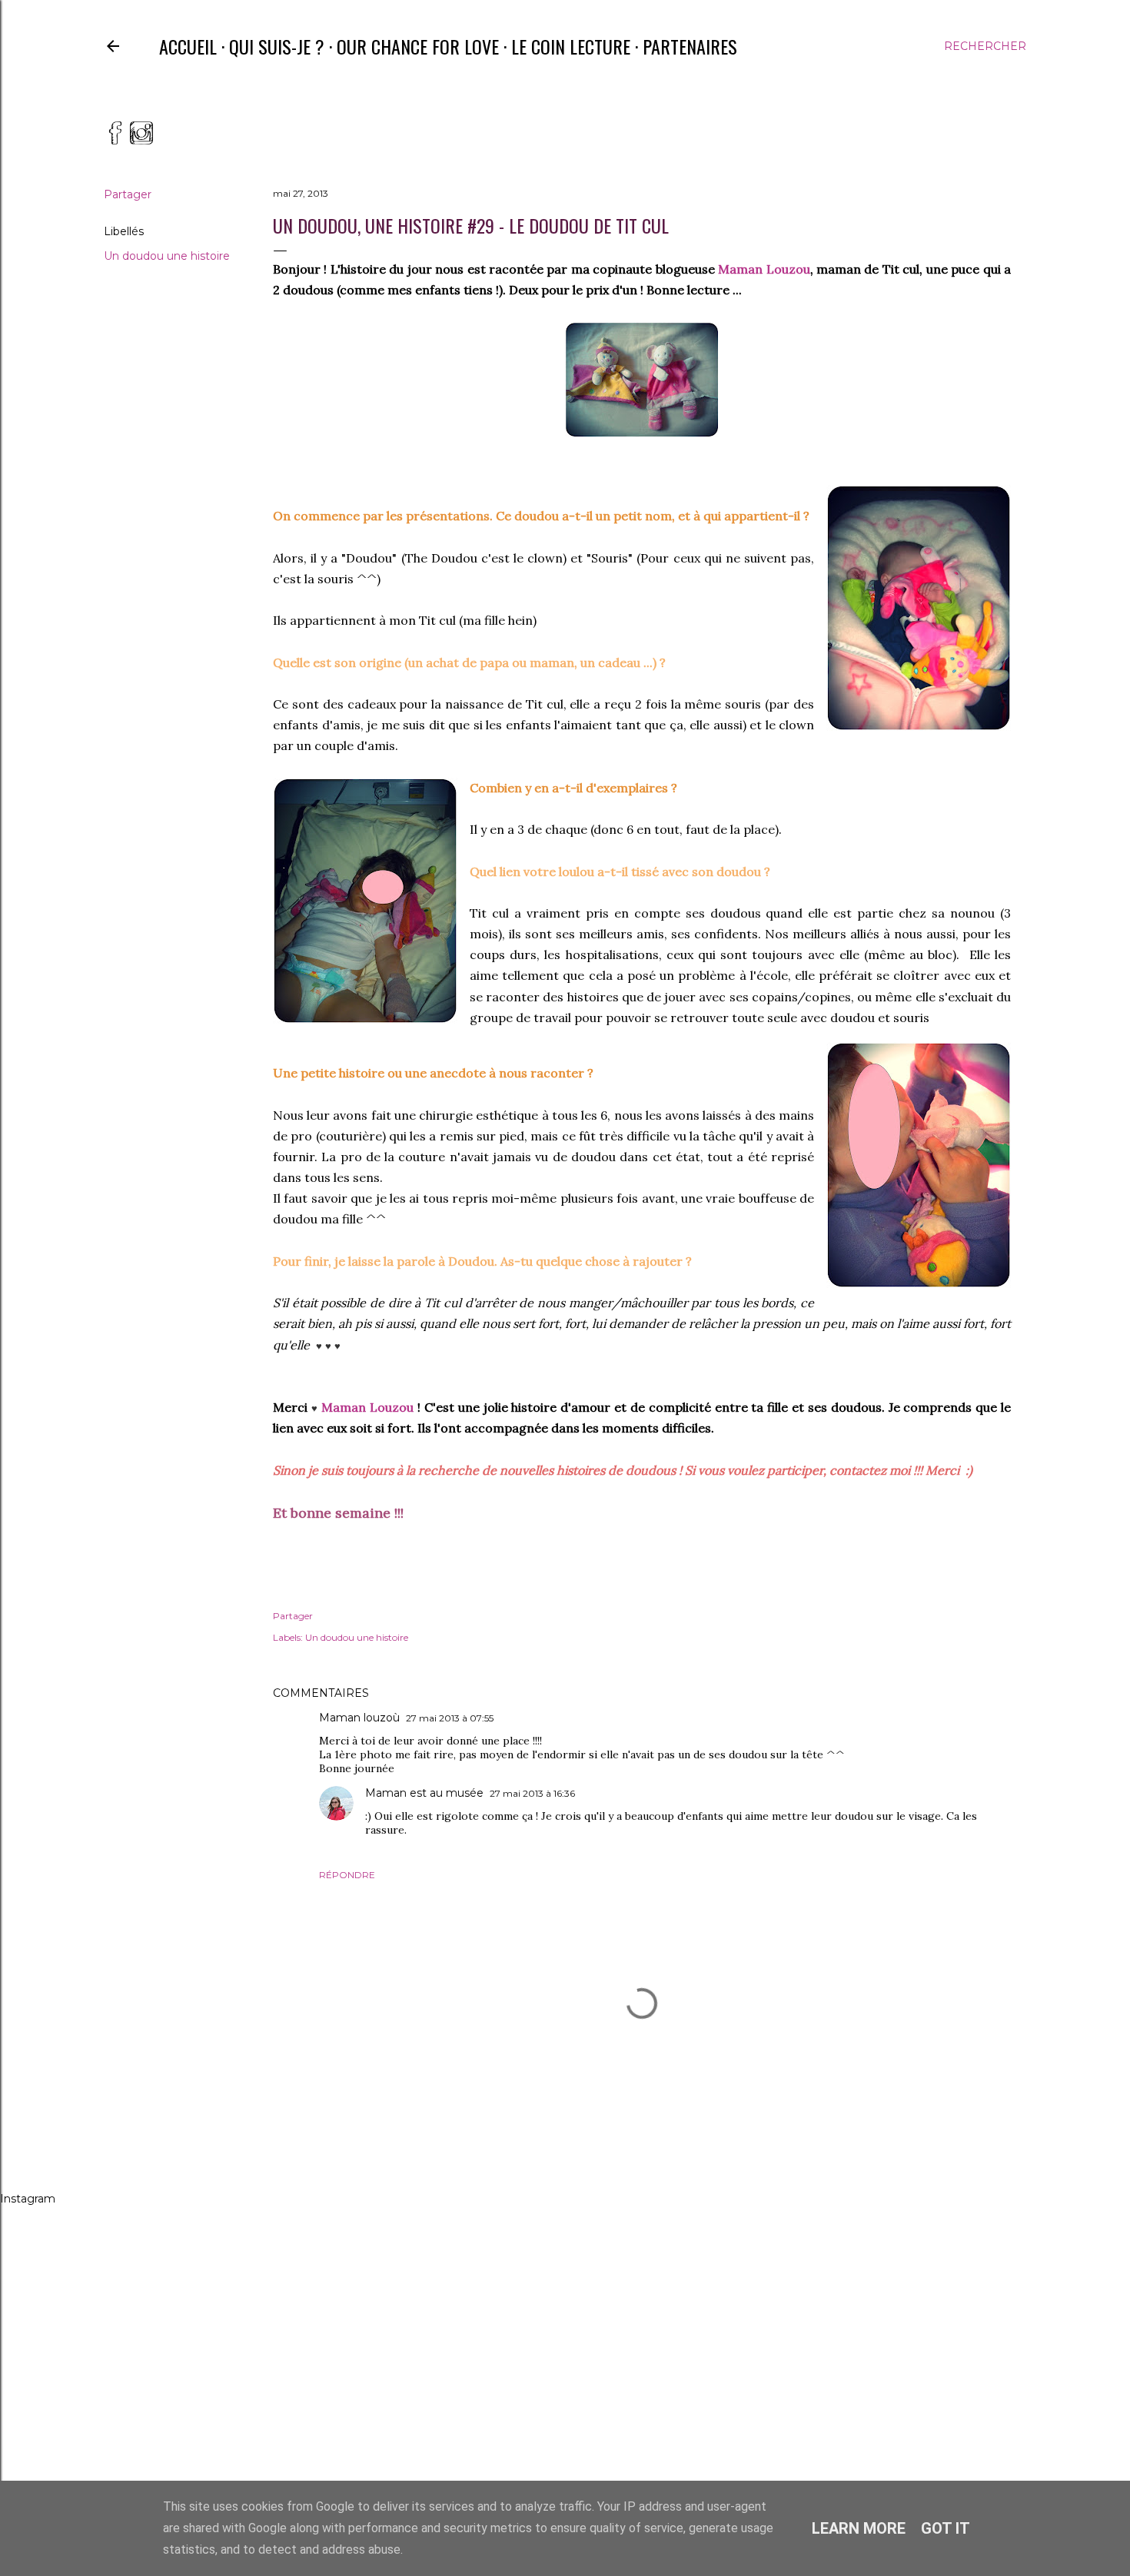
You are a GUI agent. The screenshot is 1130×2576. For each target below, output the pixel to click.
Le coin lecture (571, 46)
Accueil (188, 46)
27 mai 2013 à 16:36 (532, 1793)
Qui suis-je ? (277, 46)
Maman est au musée (424, 1793)
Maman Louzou (764, 269)
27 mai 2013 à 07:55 (450, 1718)
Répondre (347, 1875)
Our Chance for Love (418, 46)
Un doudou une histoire (167, 256)
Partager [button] (128, 194)
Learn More (859, 2528)
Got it (946, 2528)
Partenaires (690, 46)
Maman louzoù (359, 1718)
